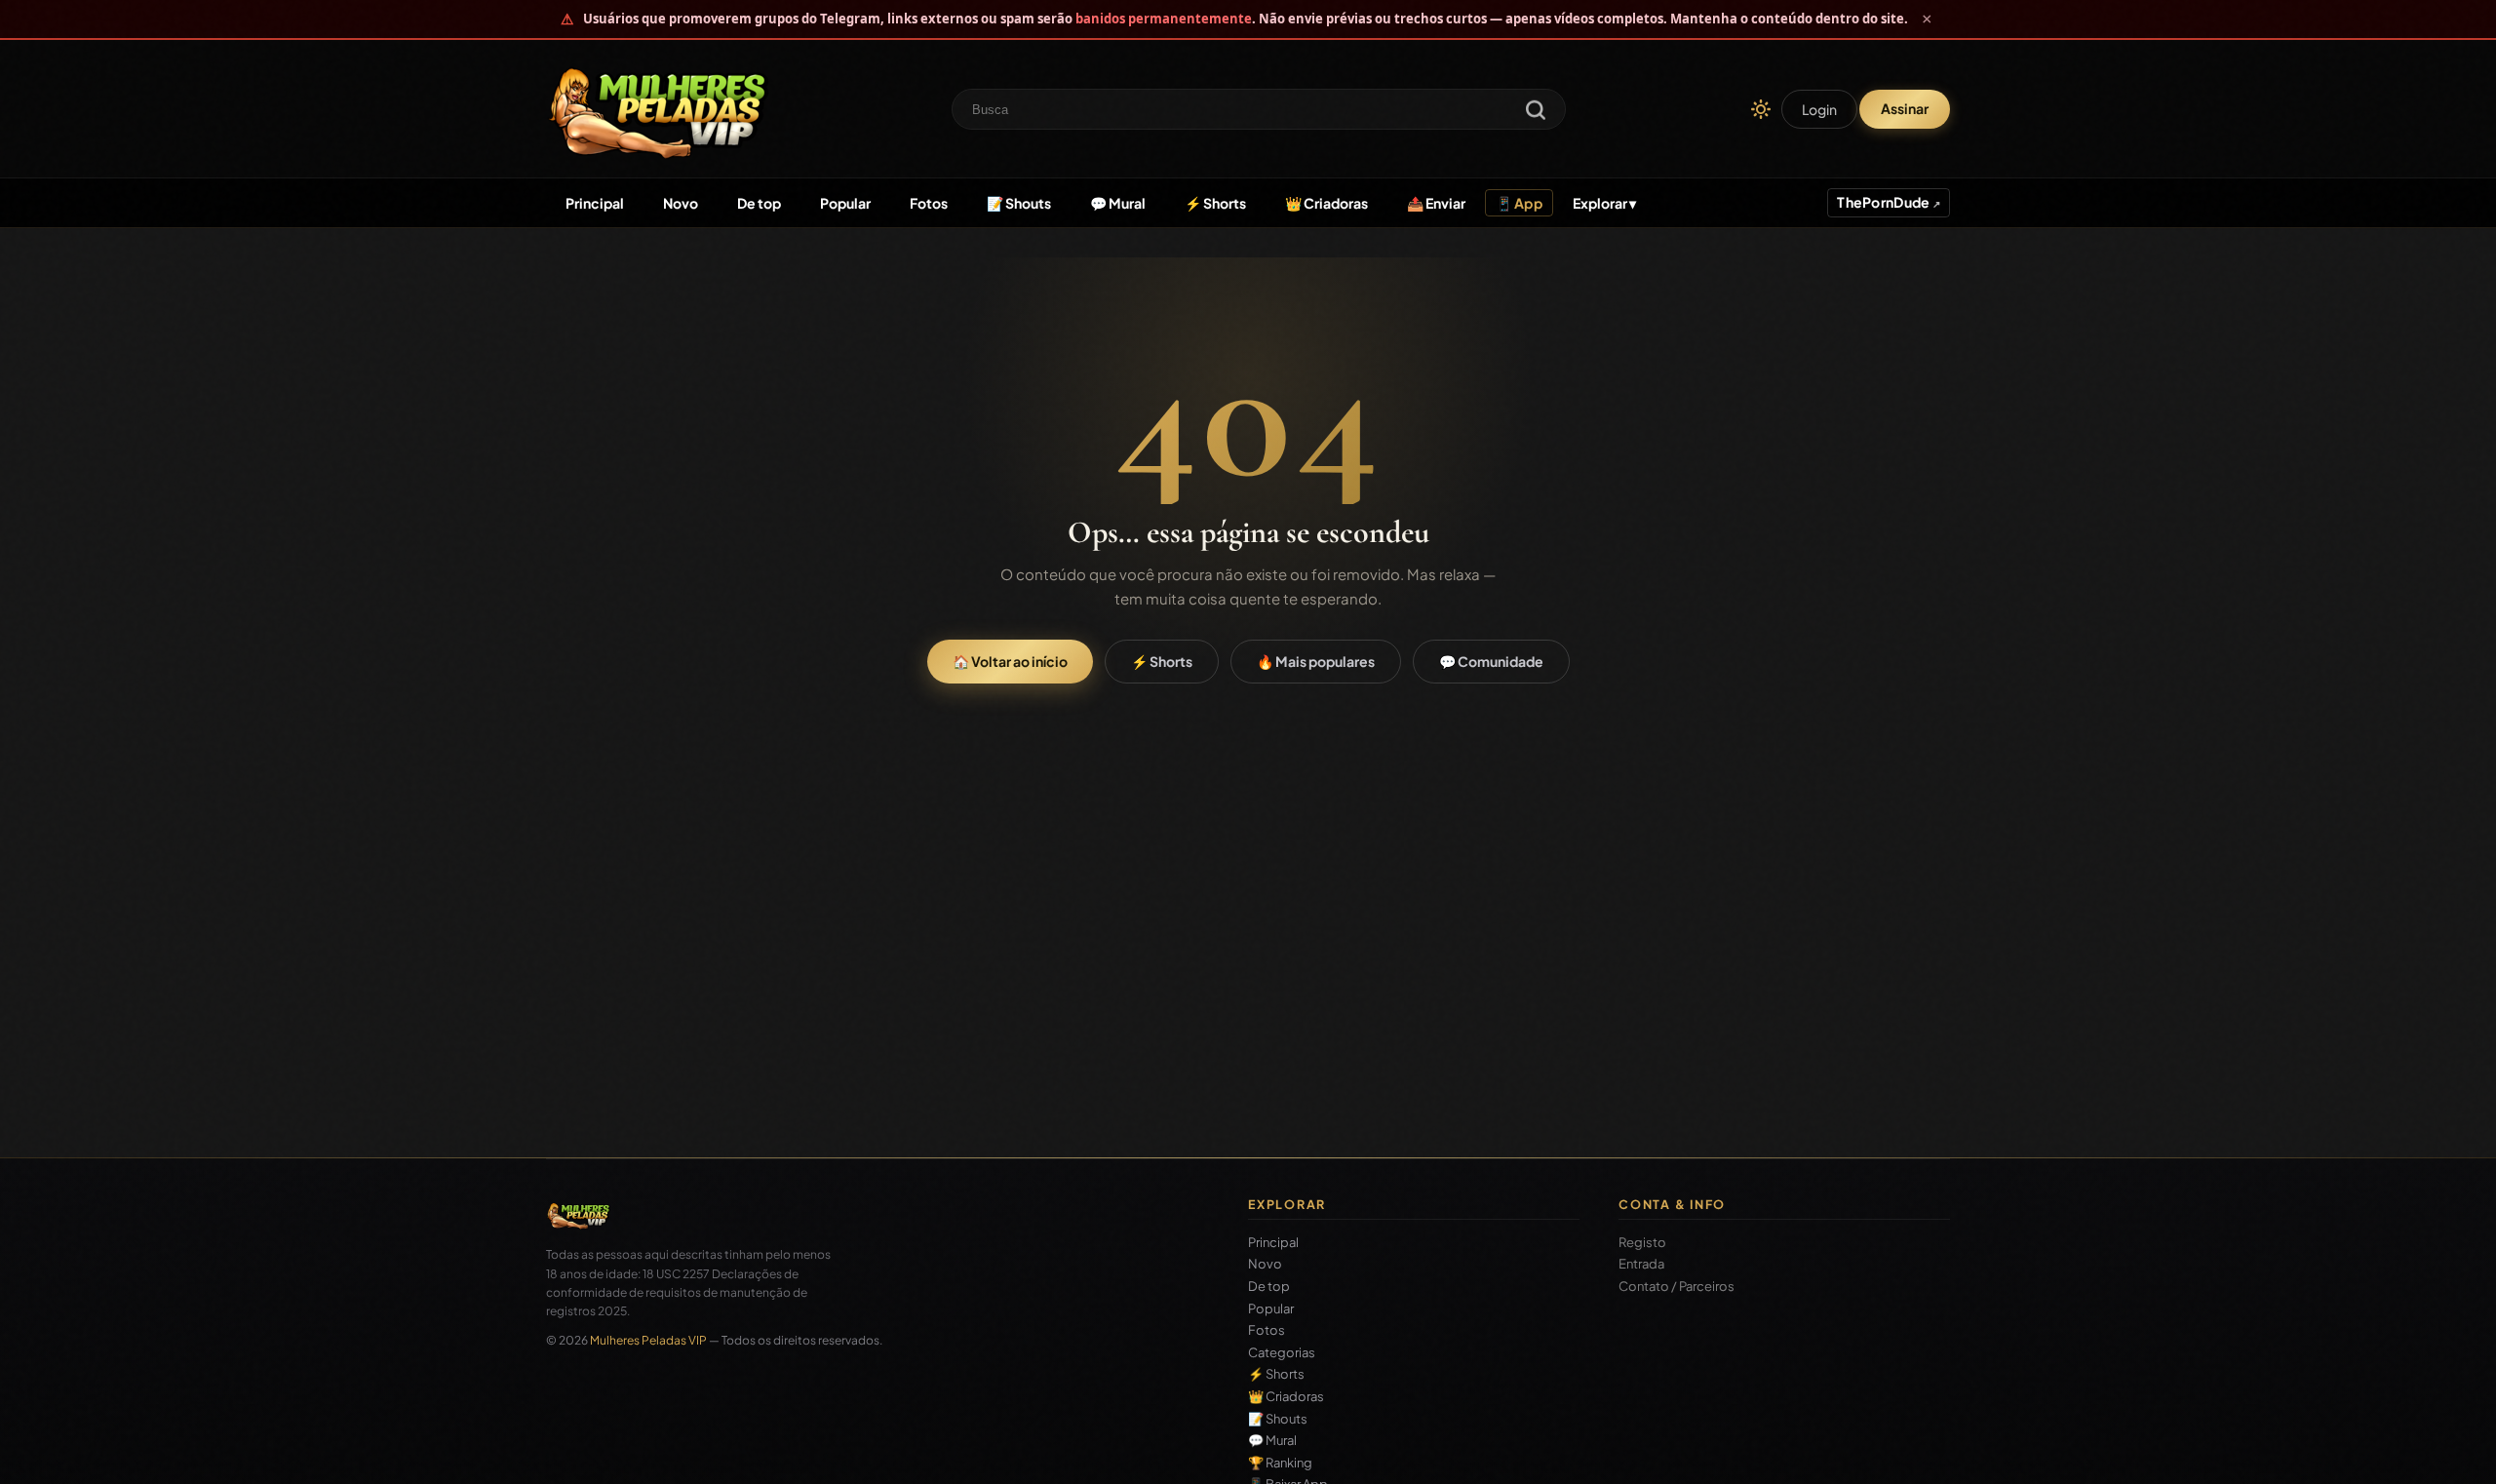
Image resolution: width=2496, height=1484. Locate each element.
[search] (1536, 112)
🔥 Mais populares (1316, 661)
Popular (845, 203)
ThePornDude (1884, 202)
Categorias (1282, 1353)
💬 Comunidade (1491, 661)
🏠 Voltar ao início (1010, 661)
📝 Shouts (1019, 203)
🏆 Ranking (1280, 1463)
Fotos (929, 203)
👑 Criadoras (1326, 203)
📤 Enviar (1436, 203)
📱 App (1519, 203)
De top (759, 203)
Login (1819, 109)
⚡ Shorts (1215, 203)
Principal (595, 203)
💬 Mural (1118, 203)
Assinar (1905, 108)
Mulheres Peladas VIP (648, 1340)
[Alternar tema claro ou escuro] (1761, 109)
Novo (681, 203)
